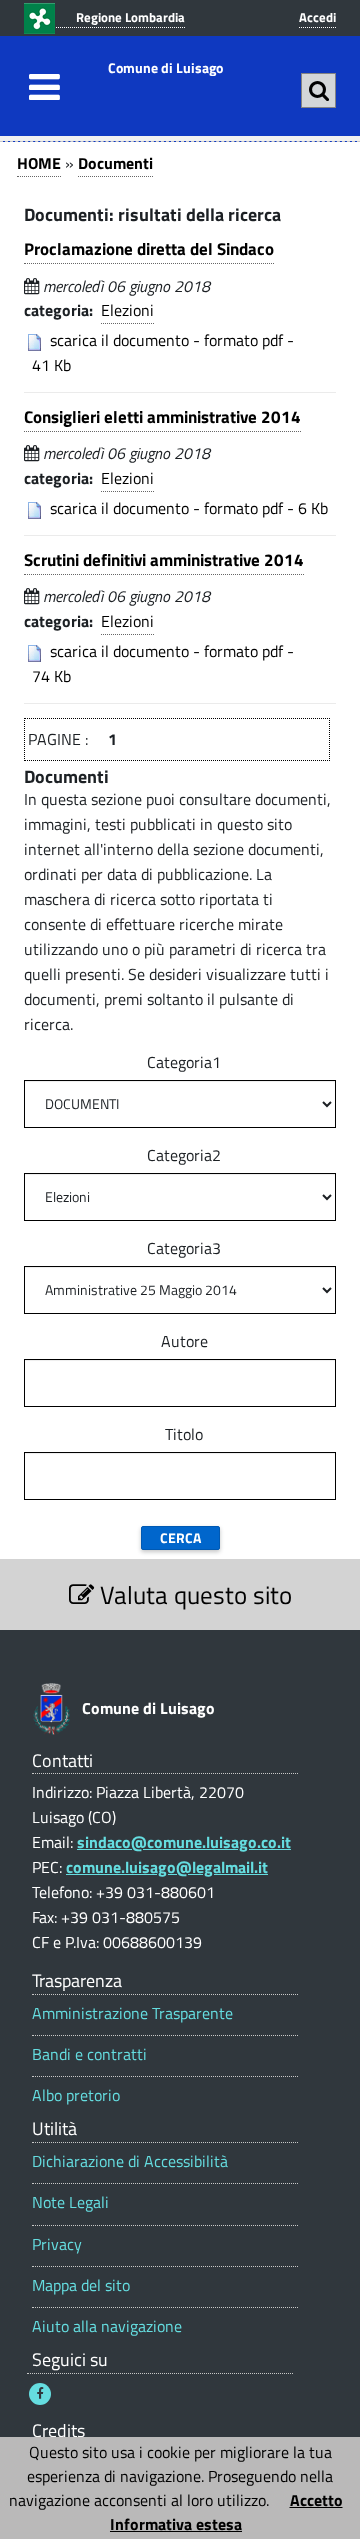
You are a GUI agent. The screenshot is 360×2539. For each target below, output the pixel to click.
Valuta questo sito (193, 1594)
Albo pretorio (76, 2095)
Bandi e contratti (89, 2054)
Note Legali (70, 2202)
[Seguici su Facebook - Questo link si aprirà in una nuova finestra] (40, 2394)
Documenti (115, 163)
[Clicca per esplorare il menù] (39, 87)
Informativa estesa (176, 2524)
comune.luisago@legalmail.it (167, 1867)
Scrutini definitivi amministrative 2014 (164, 560)
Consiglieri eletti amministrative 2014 (162, 417)
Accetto (316, 2500)
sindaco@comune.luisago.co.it (184, 1842)
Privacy (57, 2244)
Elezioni (127, 310)
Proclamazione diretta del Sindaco (149, 249)
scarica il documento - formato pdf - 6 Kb (189, 508)
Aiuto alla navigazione (107, 2326)
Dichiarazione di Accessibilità (130, 2161)
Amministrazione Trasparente (132, 2013)
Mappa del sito (81, 2285)
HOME (39, 163)
